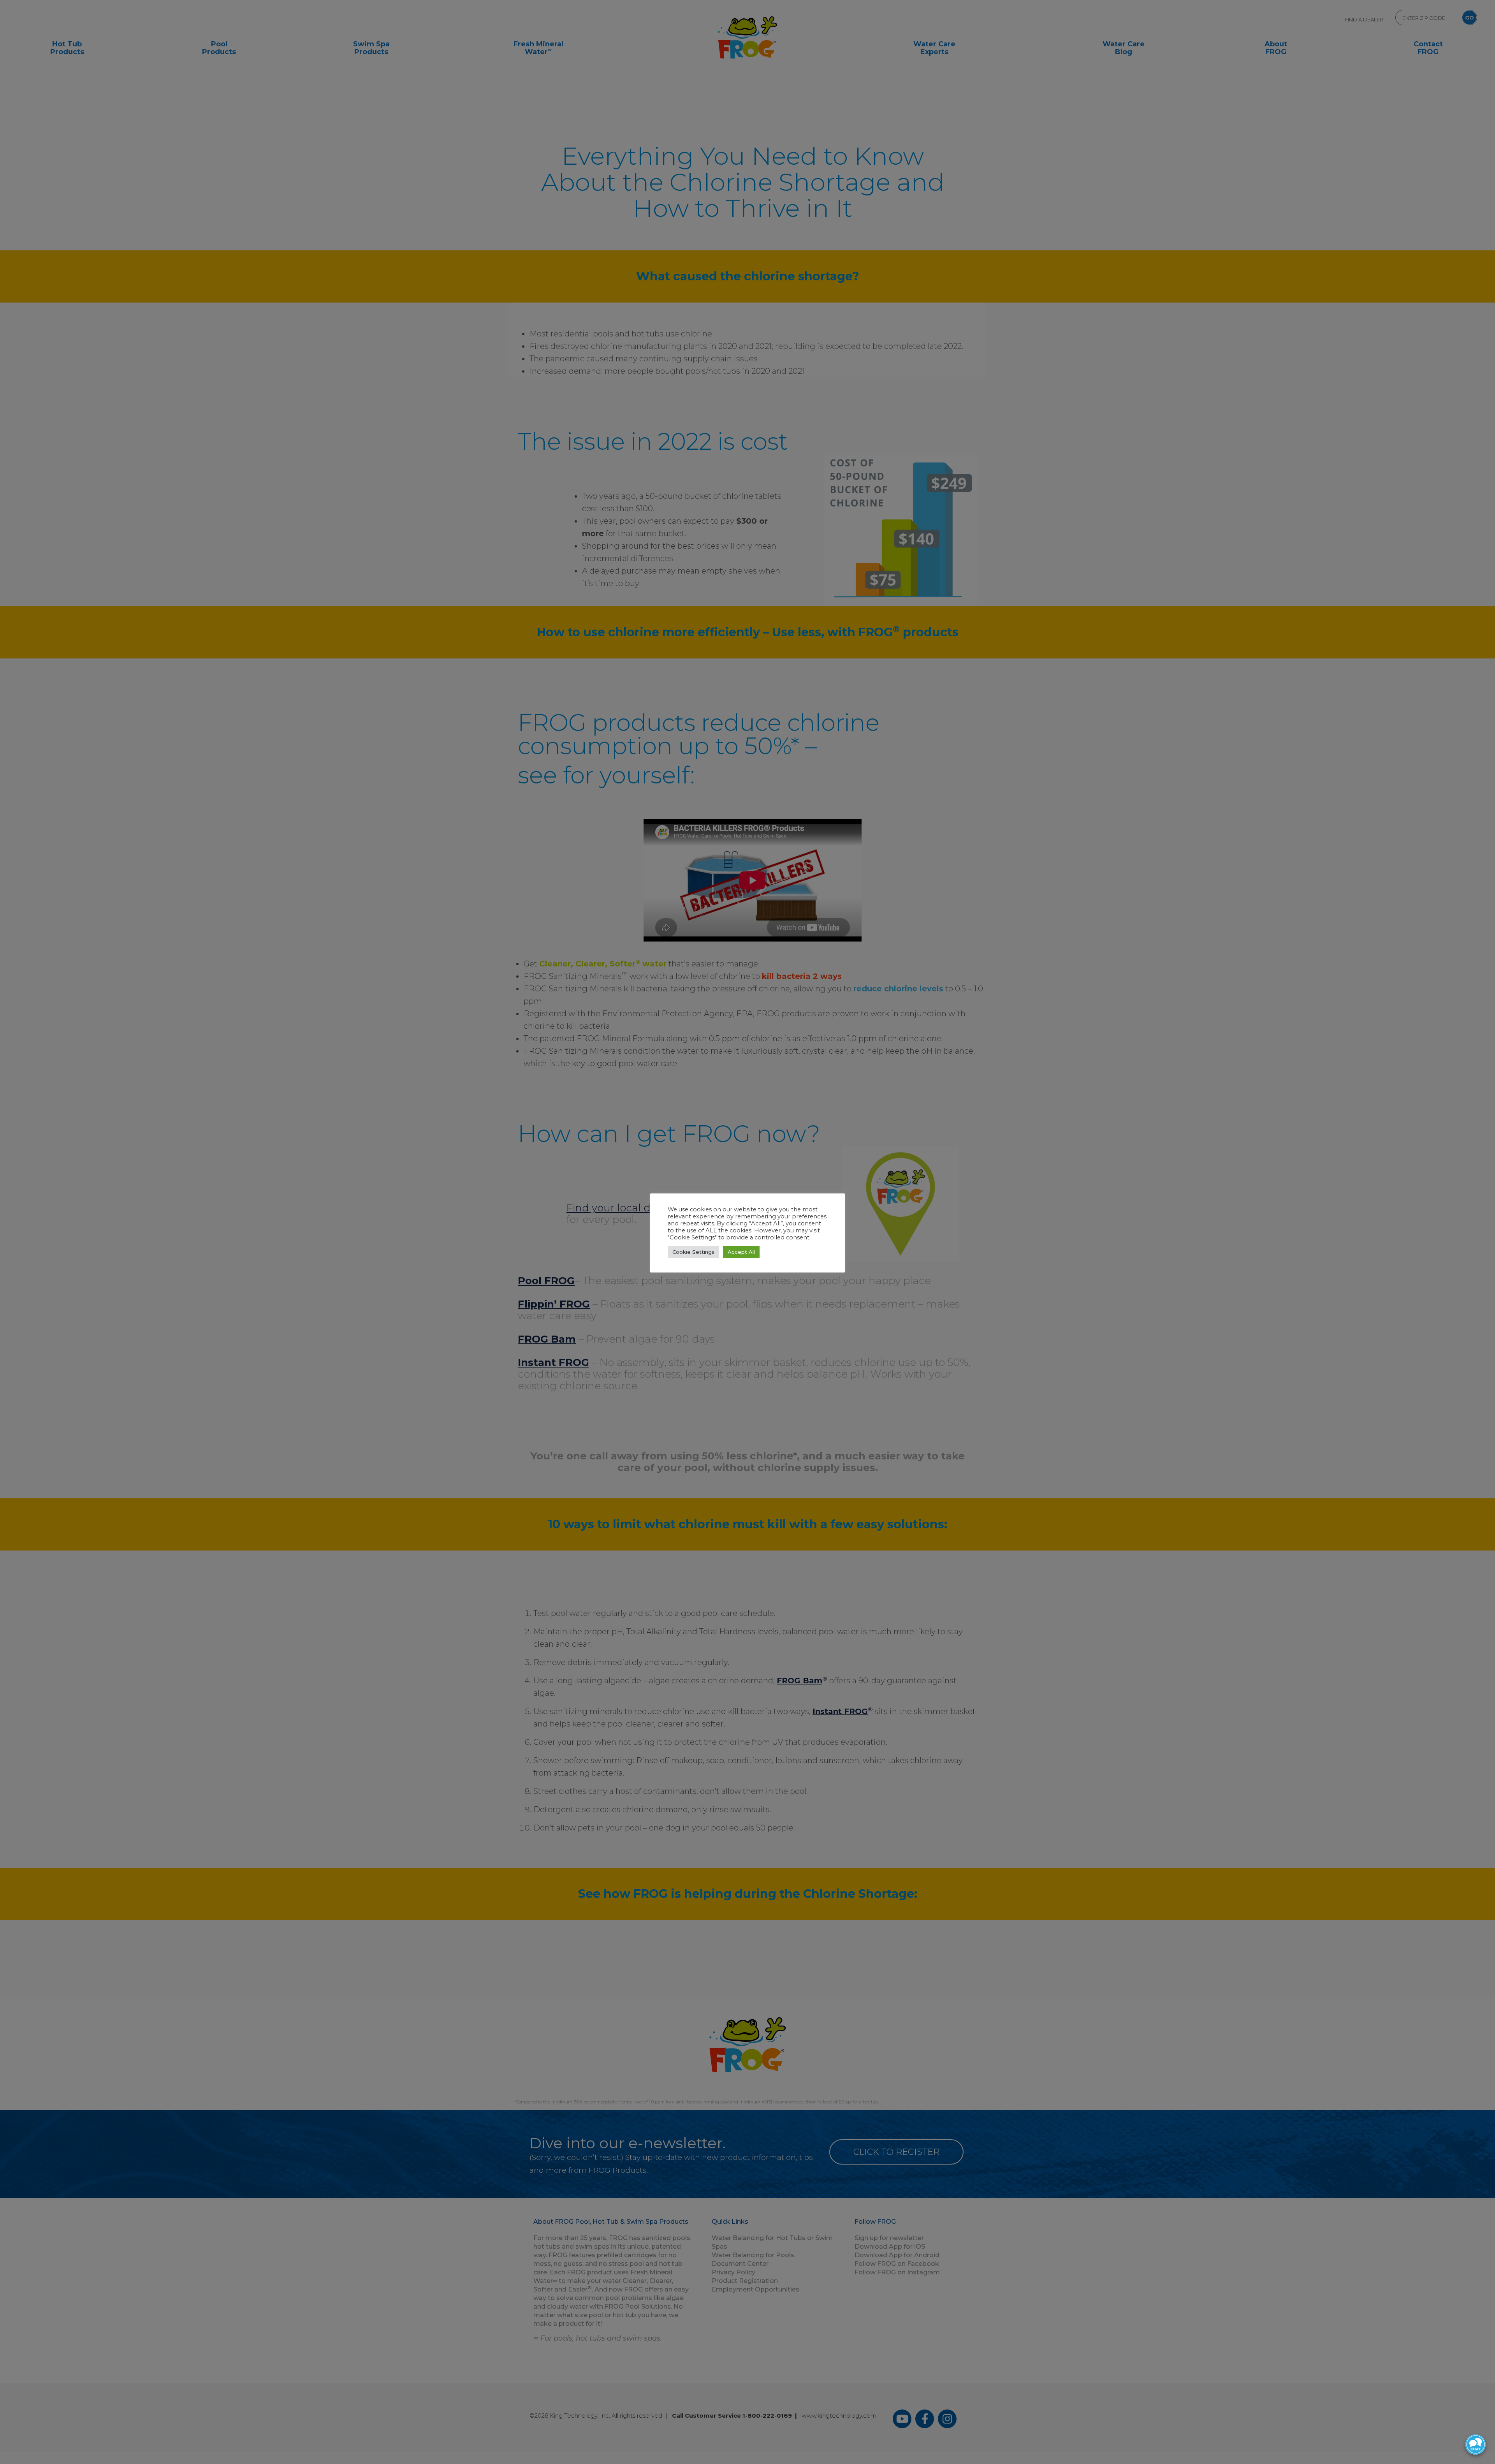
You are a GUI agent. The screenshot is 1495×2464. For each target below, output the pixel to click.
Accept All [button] (741, 1252)
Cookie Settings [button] (693, 1252)
